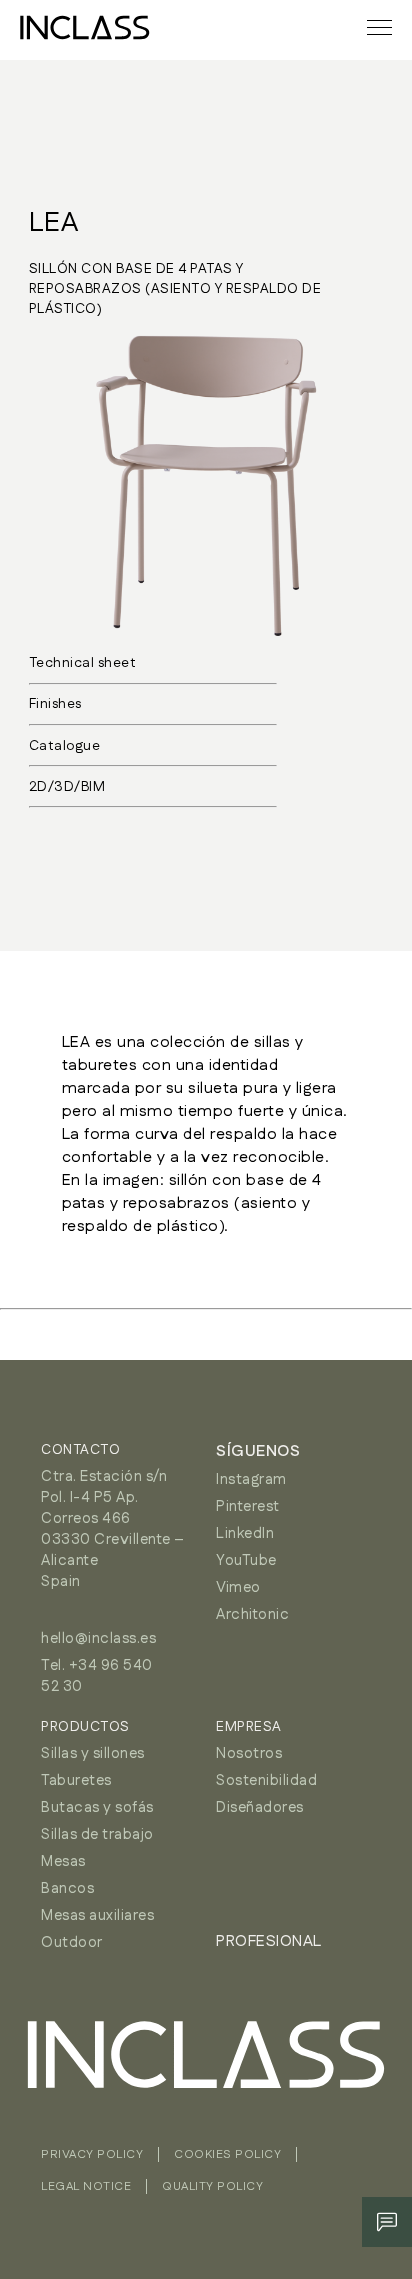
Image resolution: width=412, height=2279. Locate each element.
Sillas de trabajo (97, 1834)
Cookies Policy (227, 2154)
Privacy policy (92, 2154)
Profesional (269, 1941)
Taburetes (76, 1780)
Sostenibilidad (266, 1780)
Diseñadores (260, 1807)
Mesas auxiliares (97, 1915)
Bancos (67, 1888)
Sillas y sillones (93, 1753)
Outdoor (72, 1942)
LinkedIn (245, 1533)
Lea (54, 223)
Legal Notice (86, 2186)
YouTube (246, 1560)
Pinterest (248, 1506)
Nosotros (249, 1753)
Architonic (252, 1614)
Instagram (251, 1479)
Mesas (63, 1861)
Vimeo (238, 1587)
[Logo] (85, 27)
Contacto (80, 1450)
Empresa (249, 1727)
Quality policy (212, 2186)
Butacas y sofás (97, 1807)
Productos (85, 1727)
